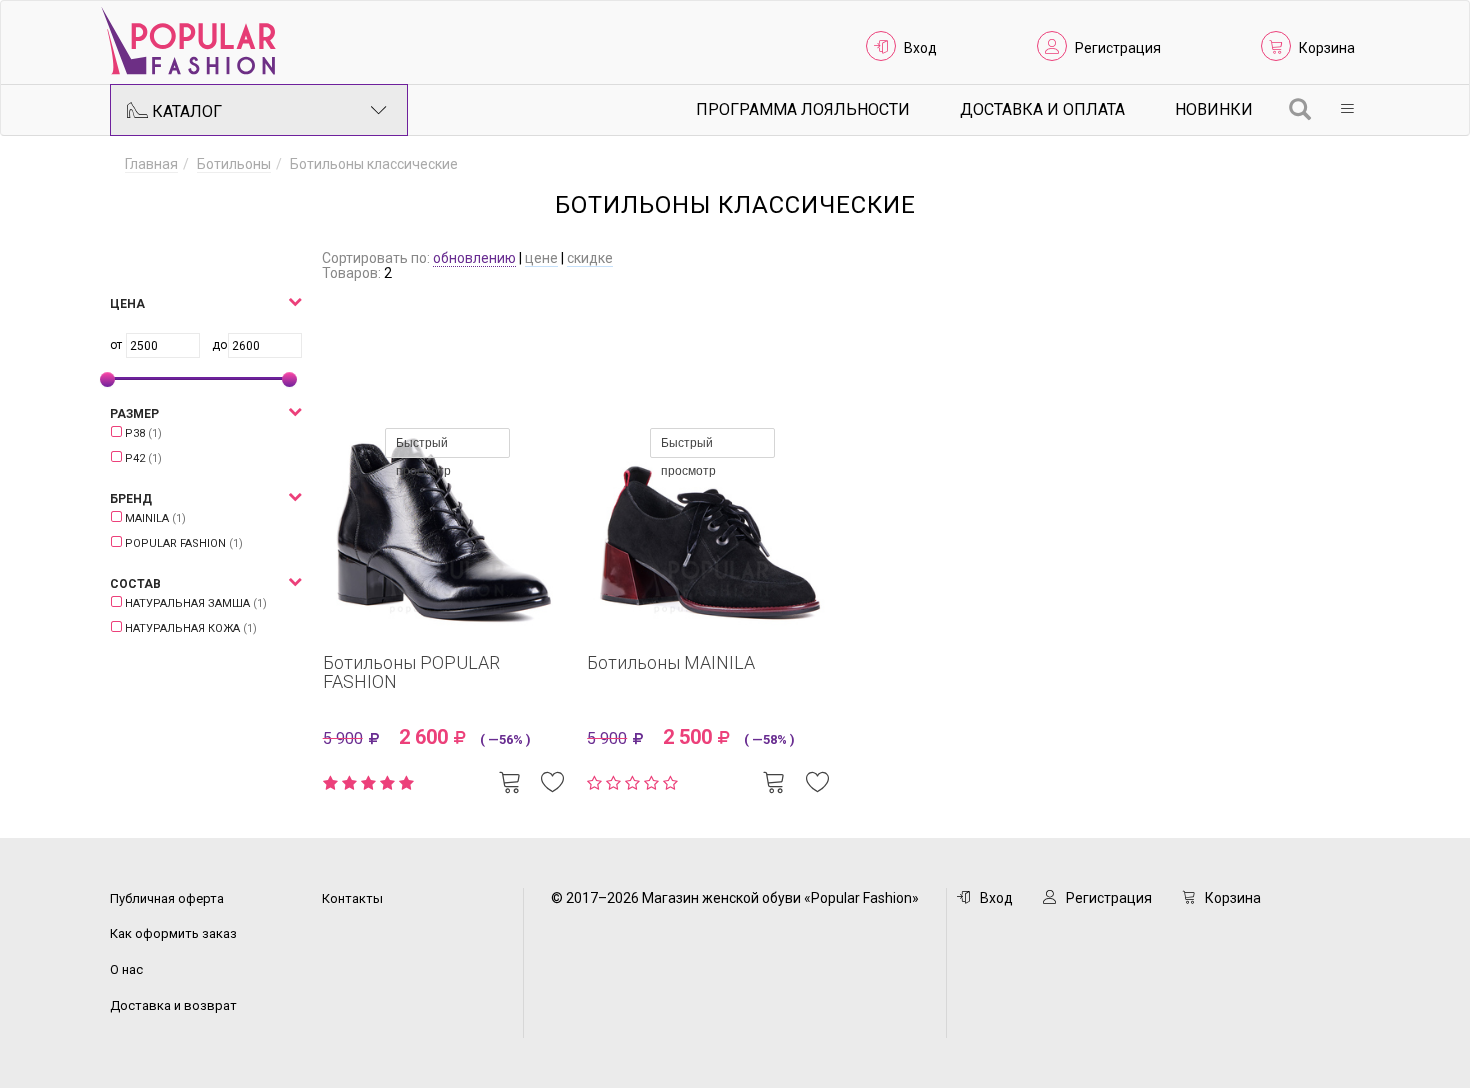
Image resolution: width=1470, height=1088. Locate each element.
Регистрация (1118, 48)
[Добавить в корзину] (510, 780)
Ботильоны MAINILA (671, 662)
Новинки (1214, 109)
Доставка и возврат (173, 1005)
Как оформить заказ (173, 933)
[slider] (107, 379)
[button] (160, 304)
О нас (126, 969)
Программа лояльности (803, 109)
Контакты (352, 898)
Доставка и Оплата (1042, 109)
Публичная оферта (167, 898)
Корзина (1327, 48)
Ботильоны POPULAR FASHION (411, 672)
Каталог (185, 111)
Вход (920, 48)
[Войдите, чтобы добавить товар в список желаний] (553, 780)
